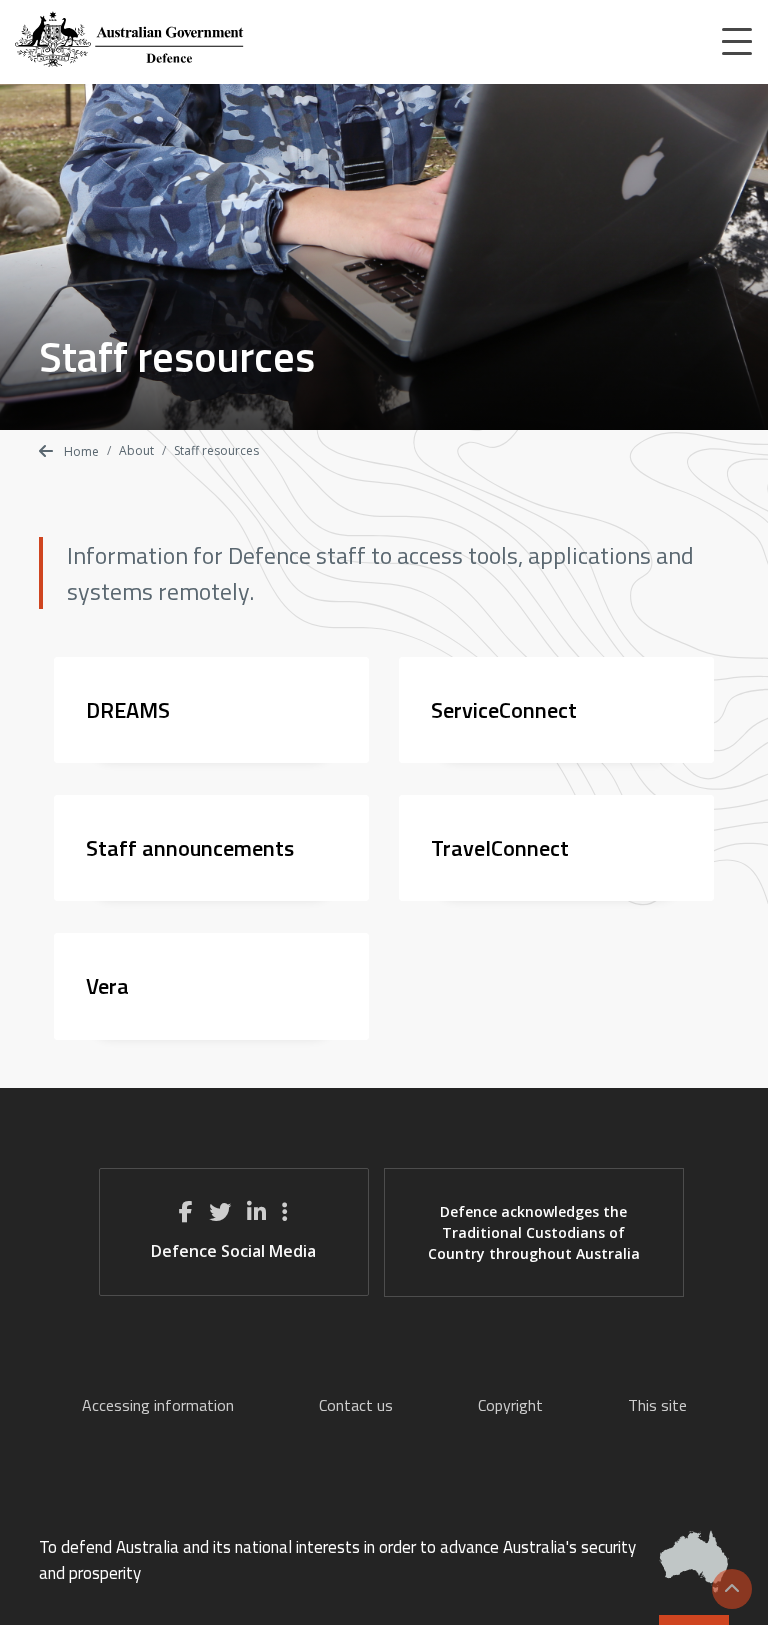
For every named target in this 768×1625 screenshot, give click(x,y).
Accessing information (158, 1405)
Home (80, 451)
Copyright (510, 1405)
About (136, 450)
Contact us (356, 1405)
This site (657, 1405)
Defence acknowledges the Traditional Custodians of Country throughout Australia (534, 1232)
